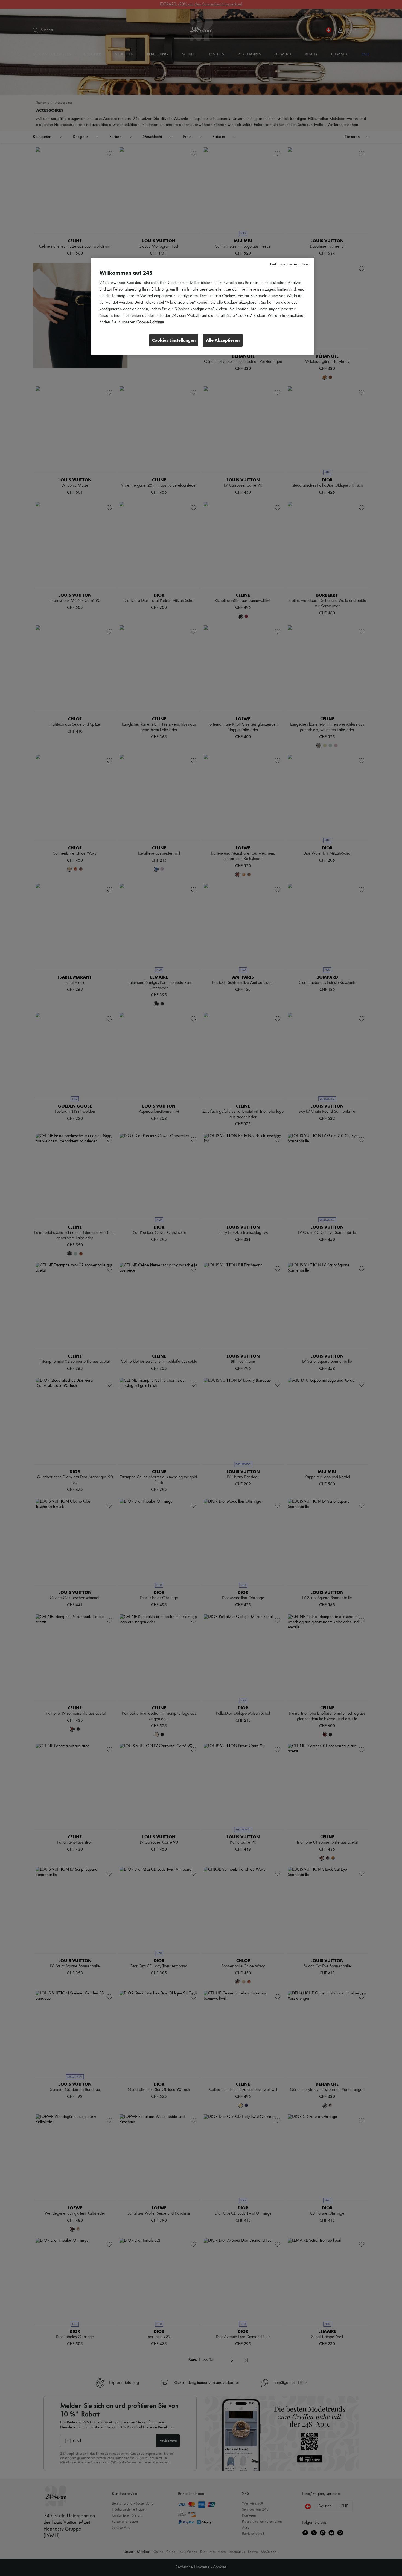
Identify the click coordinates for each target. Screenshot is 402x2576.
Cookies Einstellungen (174, 340)
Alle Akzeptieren (223, 340)
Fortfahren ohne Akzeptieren (290, 264)
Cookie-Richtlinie (150, 322)
